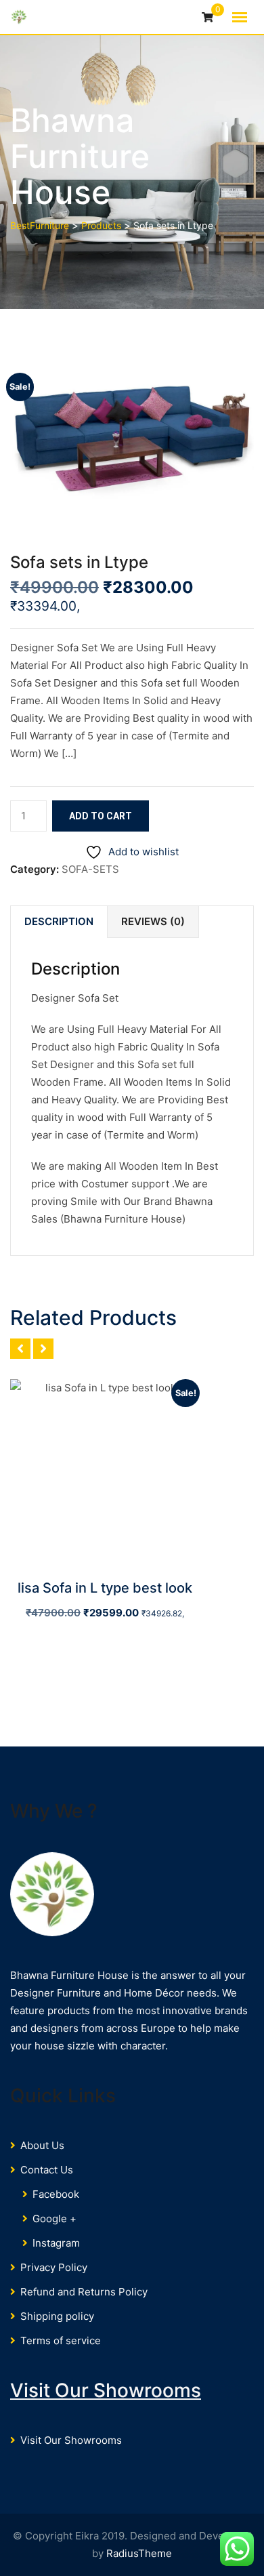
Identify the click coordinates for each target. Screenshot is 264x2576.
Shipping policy (57, 2316)
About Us (42, 2145)
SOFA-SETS (90, 869)
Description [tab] (59, 921)
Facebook (56, 2194)
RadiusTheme (139, 2553)
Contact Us (47, 2170)
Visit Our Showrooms (106, 2390)
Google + (54, 2219)
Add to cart (101, 816)
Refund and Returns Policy (84, 2292)
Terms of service (61, 2340)
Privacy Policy (54, 2267)
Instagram (56, 2243)
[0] (207, 18)
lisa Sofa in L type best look (105, 1588)
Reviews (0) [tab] (153, 921)
